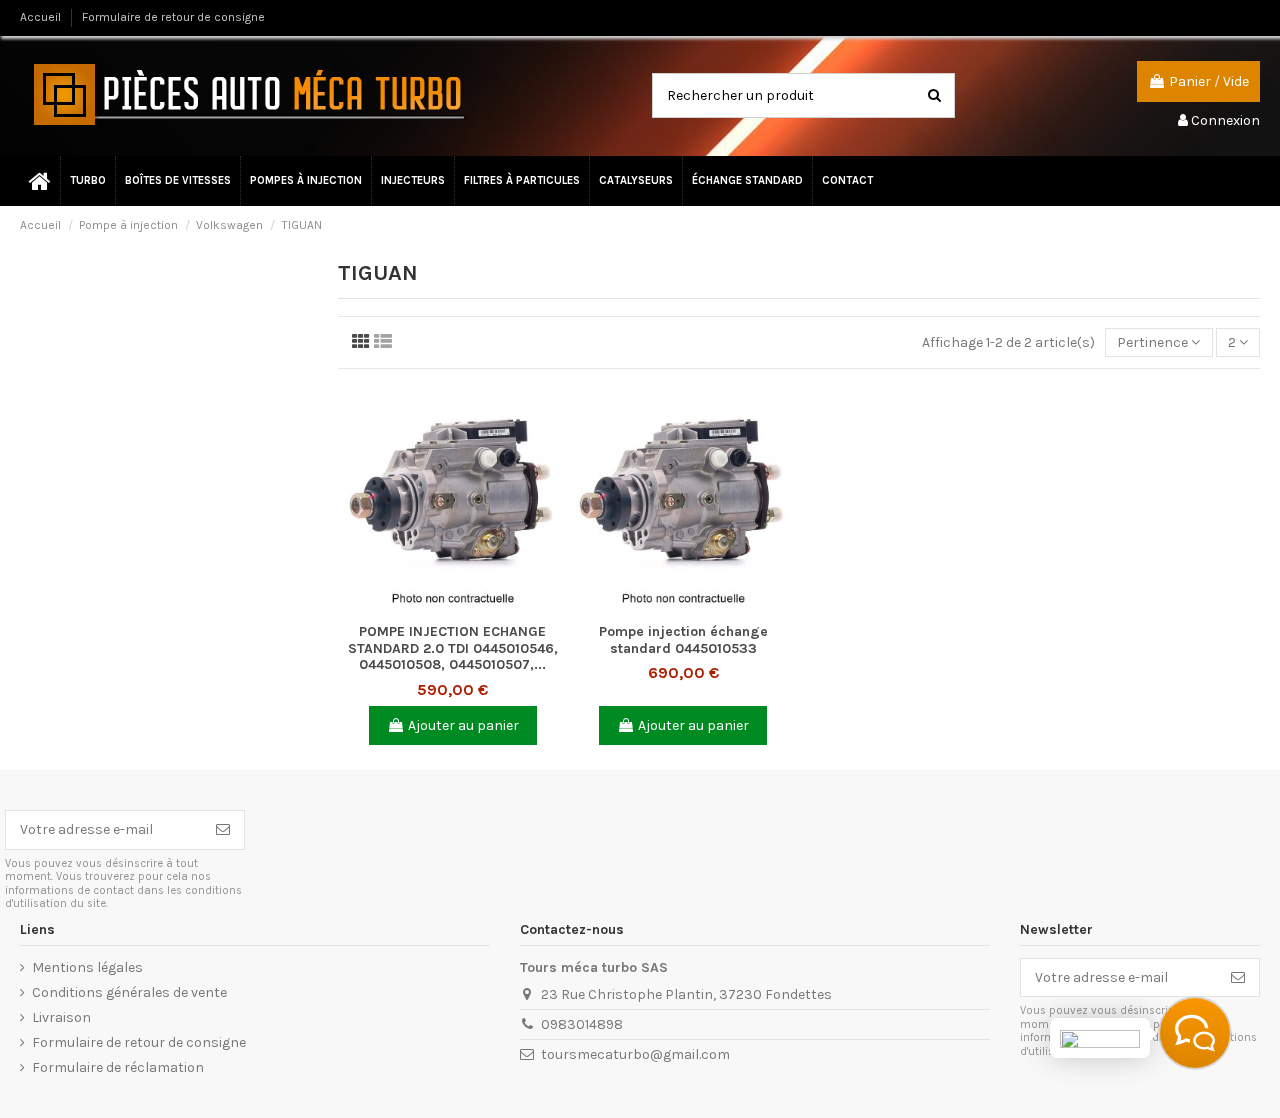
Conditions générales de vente (129, 992)
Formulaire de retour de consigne (173, 17)
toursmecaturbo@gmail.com (635, 1054)
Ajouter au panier (463, 725)
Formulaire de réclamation (118, 1067)
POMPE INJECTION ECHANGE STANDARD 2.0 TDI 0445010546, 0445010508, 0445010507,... (453, 648)
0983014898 (582, 1024)
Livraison (61, 1017)
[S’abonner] (223, 830)
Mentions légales (87, 967)
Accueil (42, 17)
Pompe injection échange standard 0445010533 (683, 640)
